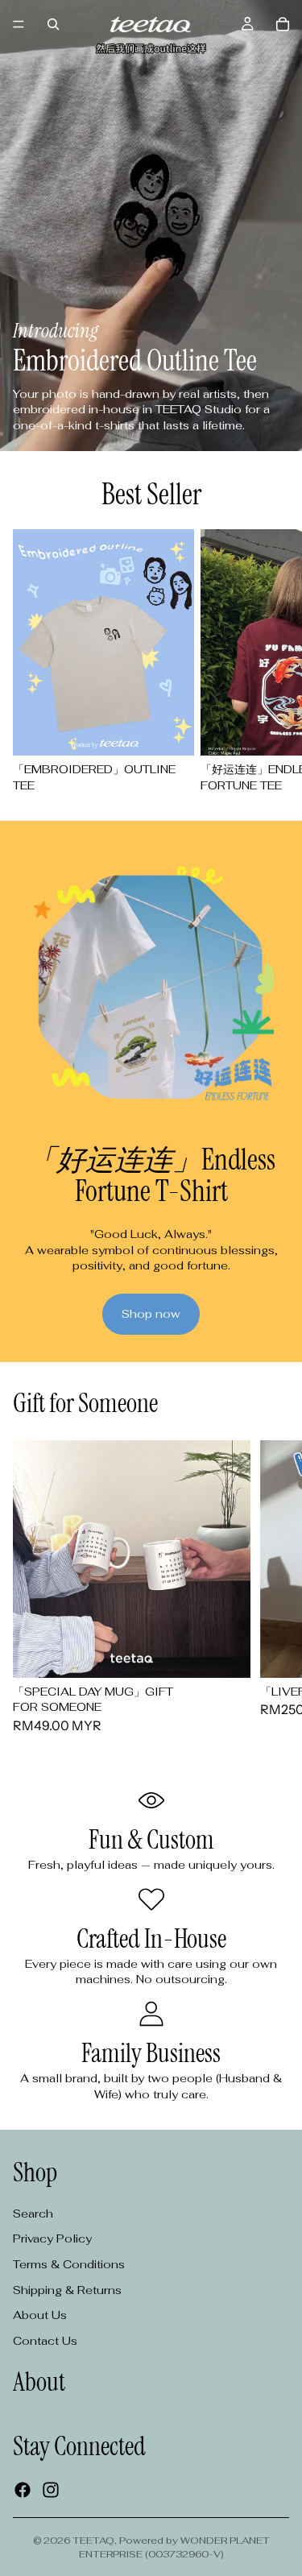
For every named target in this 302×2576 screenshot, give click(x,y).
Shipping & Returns (67, 2290)
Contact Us (45, 2341)
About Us (40, 2315)
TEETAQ (93, 2541)
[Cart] (283, 24)
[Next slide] (270, 661)
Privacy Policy (52, 2239)
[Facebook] (23, 2490)
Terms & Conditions (69, 2264)
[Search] (53, 24)
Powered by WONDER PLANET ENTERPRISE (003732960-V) (174, 2547)
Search (33, 2214)
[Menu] (19, 24)
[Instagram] (51, 2490)
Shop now (151, 1314)
